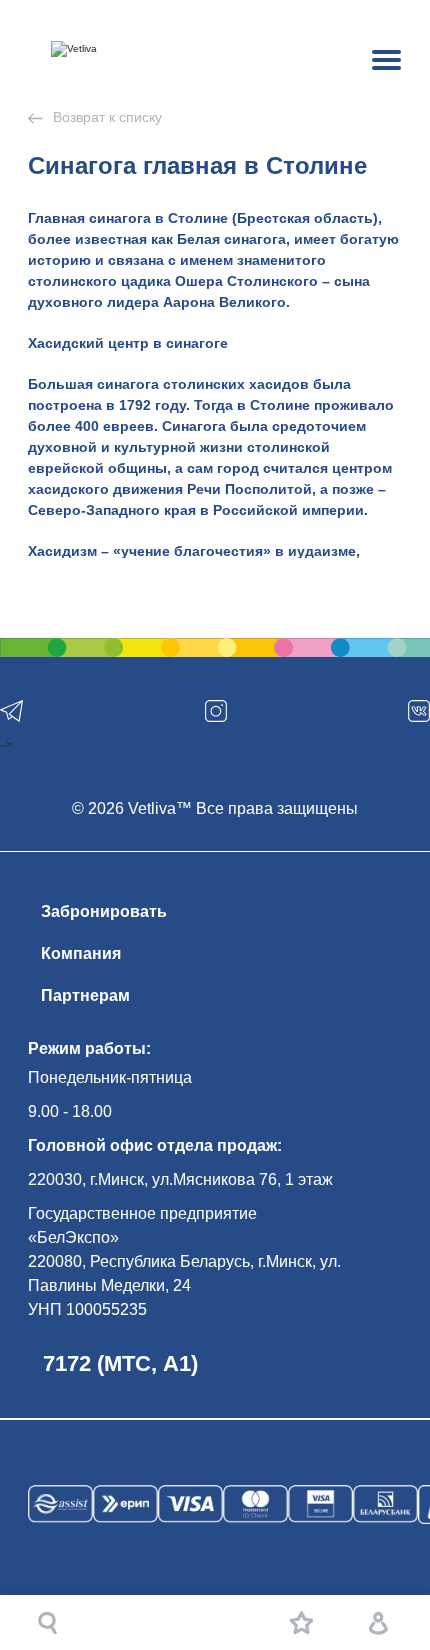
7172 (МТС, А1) (120, 1363)
